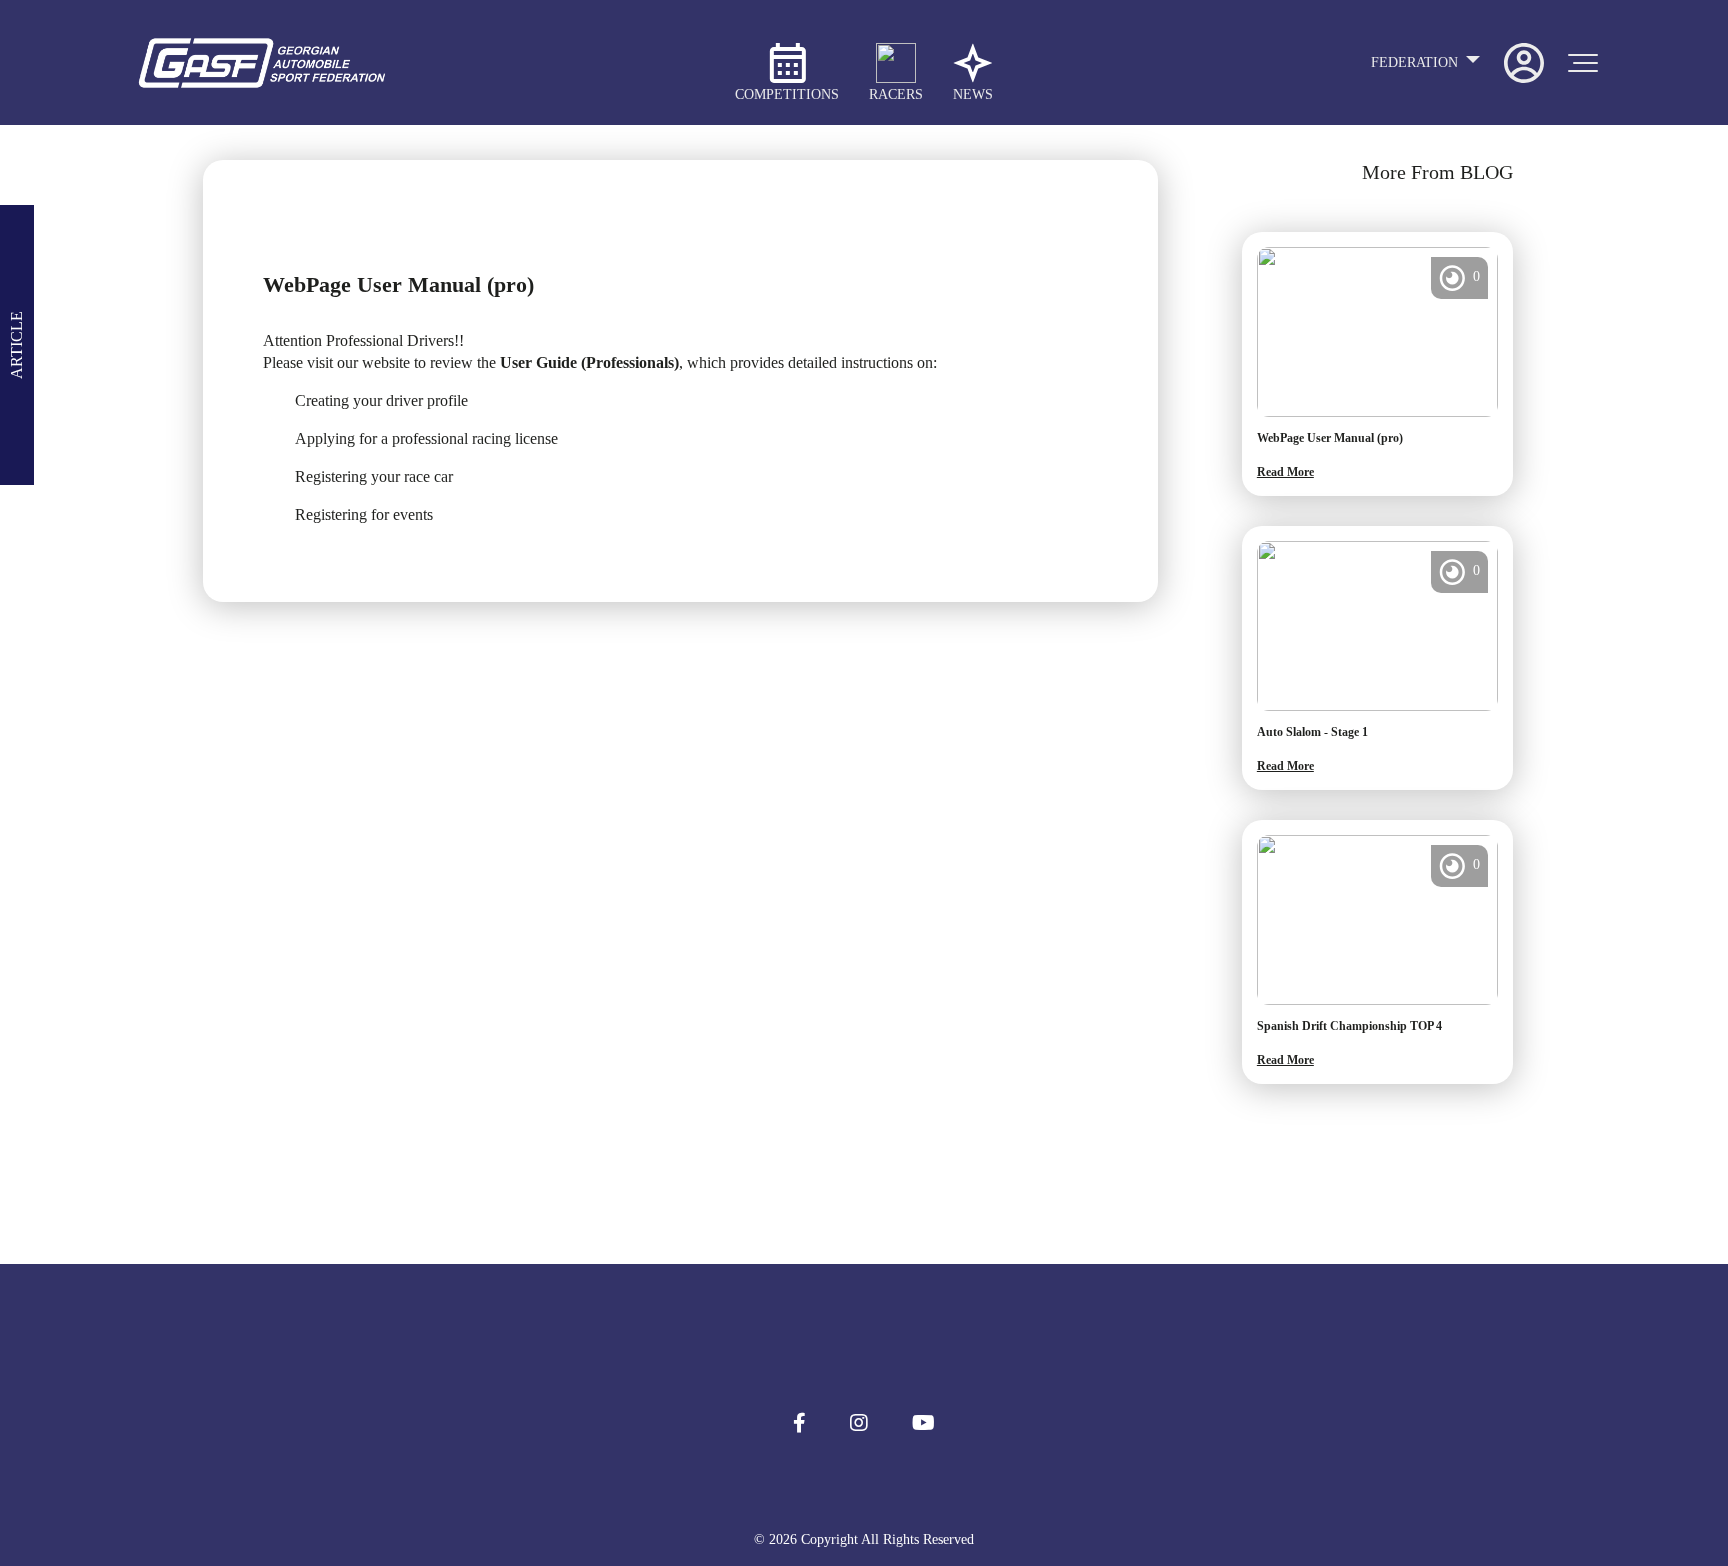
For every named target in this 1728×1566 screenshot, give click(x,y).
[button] (799, 1423)
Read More (1285, 472)
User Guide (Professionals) (589, 362)
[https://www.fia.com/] (863, 1342)
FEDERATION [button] (1416, 62)
